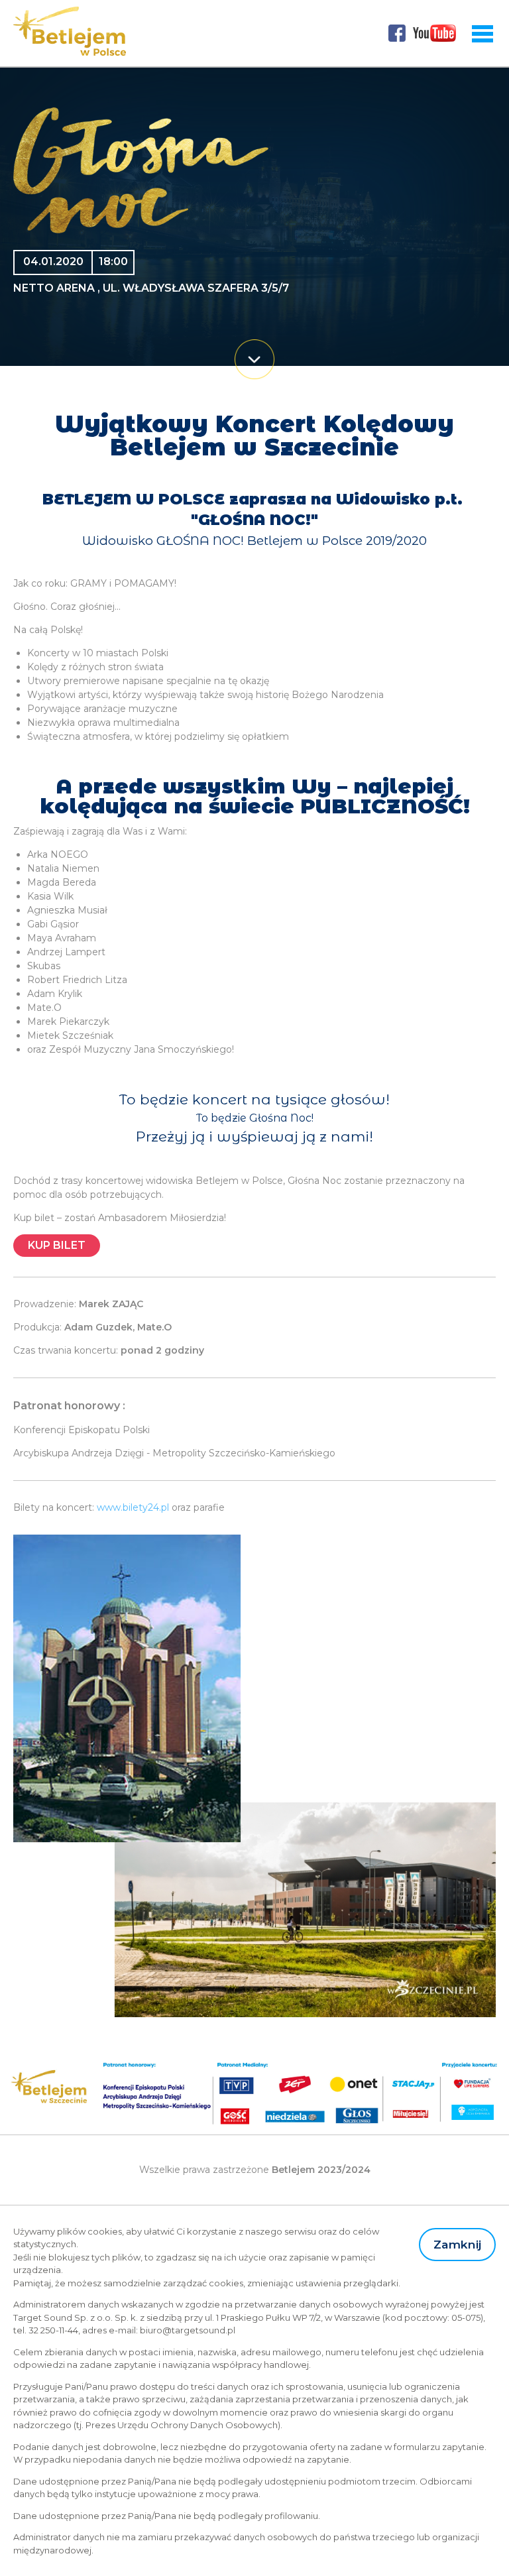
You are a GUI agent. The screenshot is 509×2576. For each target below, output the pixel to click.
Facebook (397, 33)
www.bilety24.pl (133, 1507)
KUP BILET (57, 1245)
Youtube (435, 33)
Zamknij (457, 2244)
